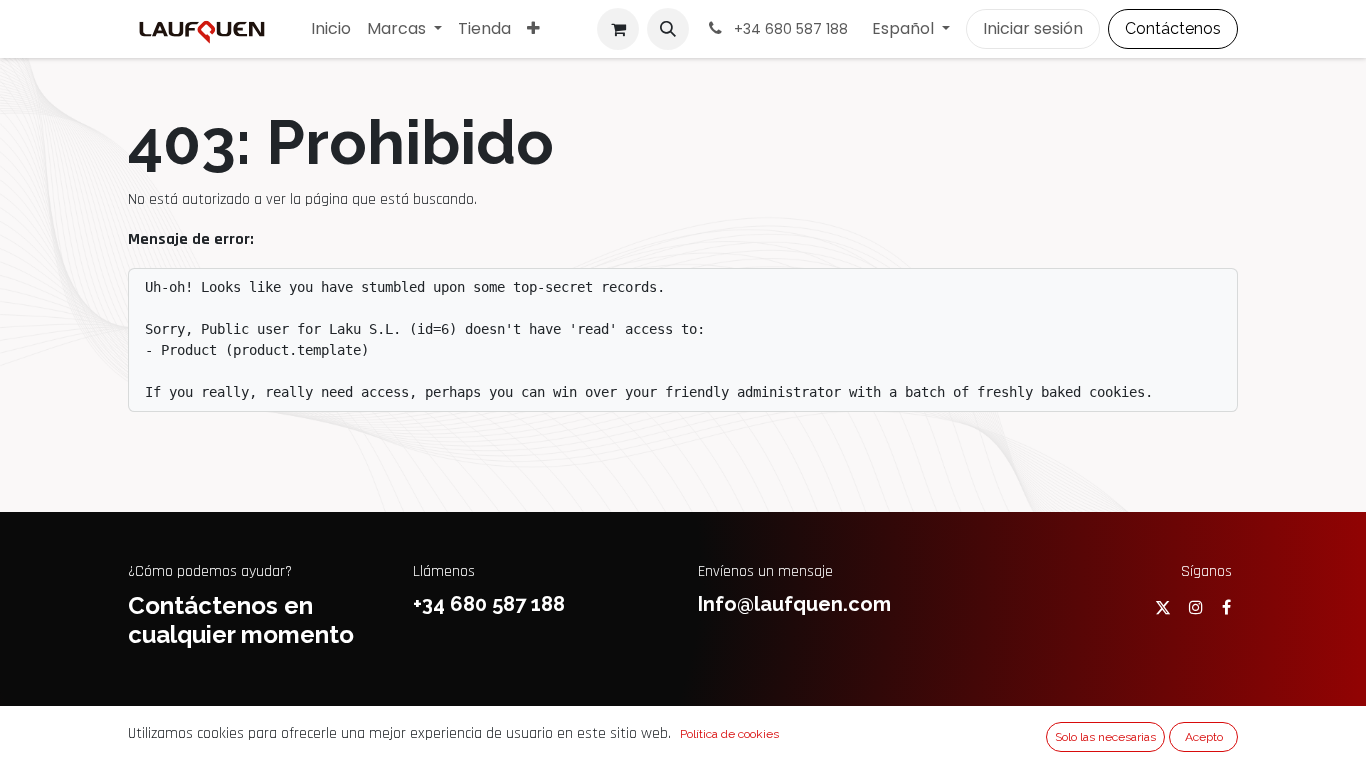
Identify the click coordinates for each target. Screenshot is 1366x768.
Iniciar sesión (1033, 28)
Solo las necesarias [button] (1105, 737)
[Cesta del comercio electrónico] (618, 29)
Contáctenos (1173, 28)
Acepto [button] (1204, 737)
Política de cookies (729, 734)
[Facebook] (1226, 607)
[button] (668, 29)
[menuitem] (331, 29)
